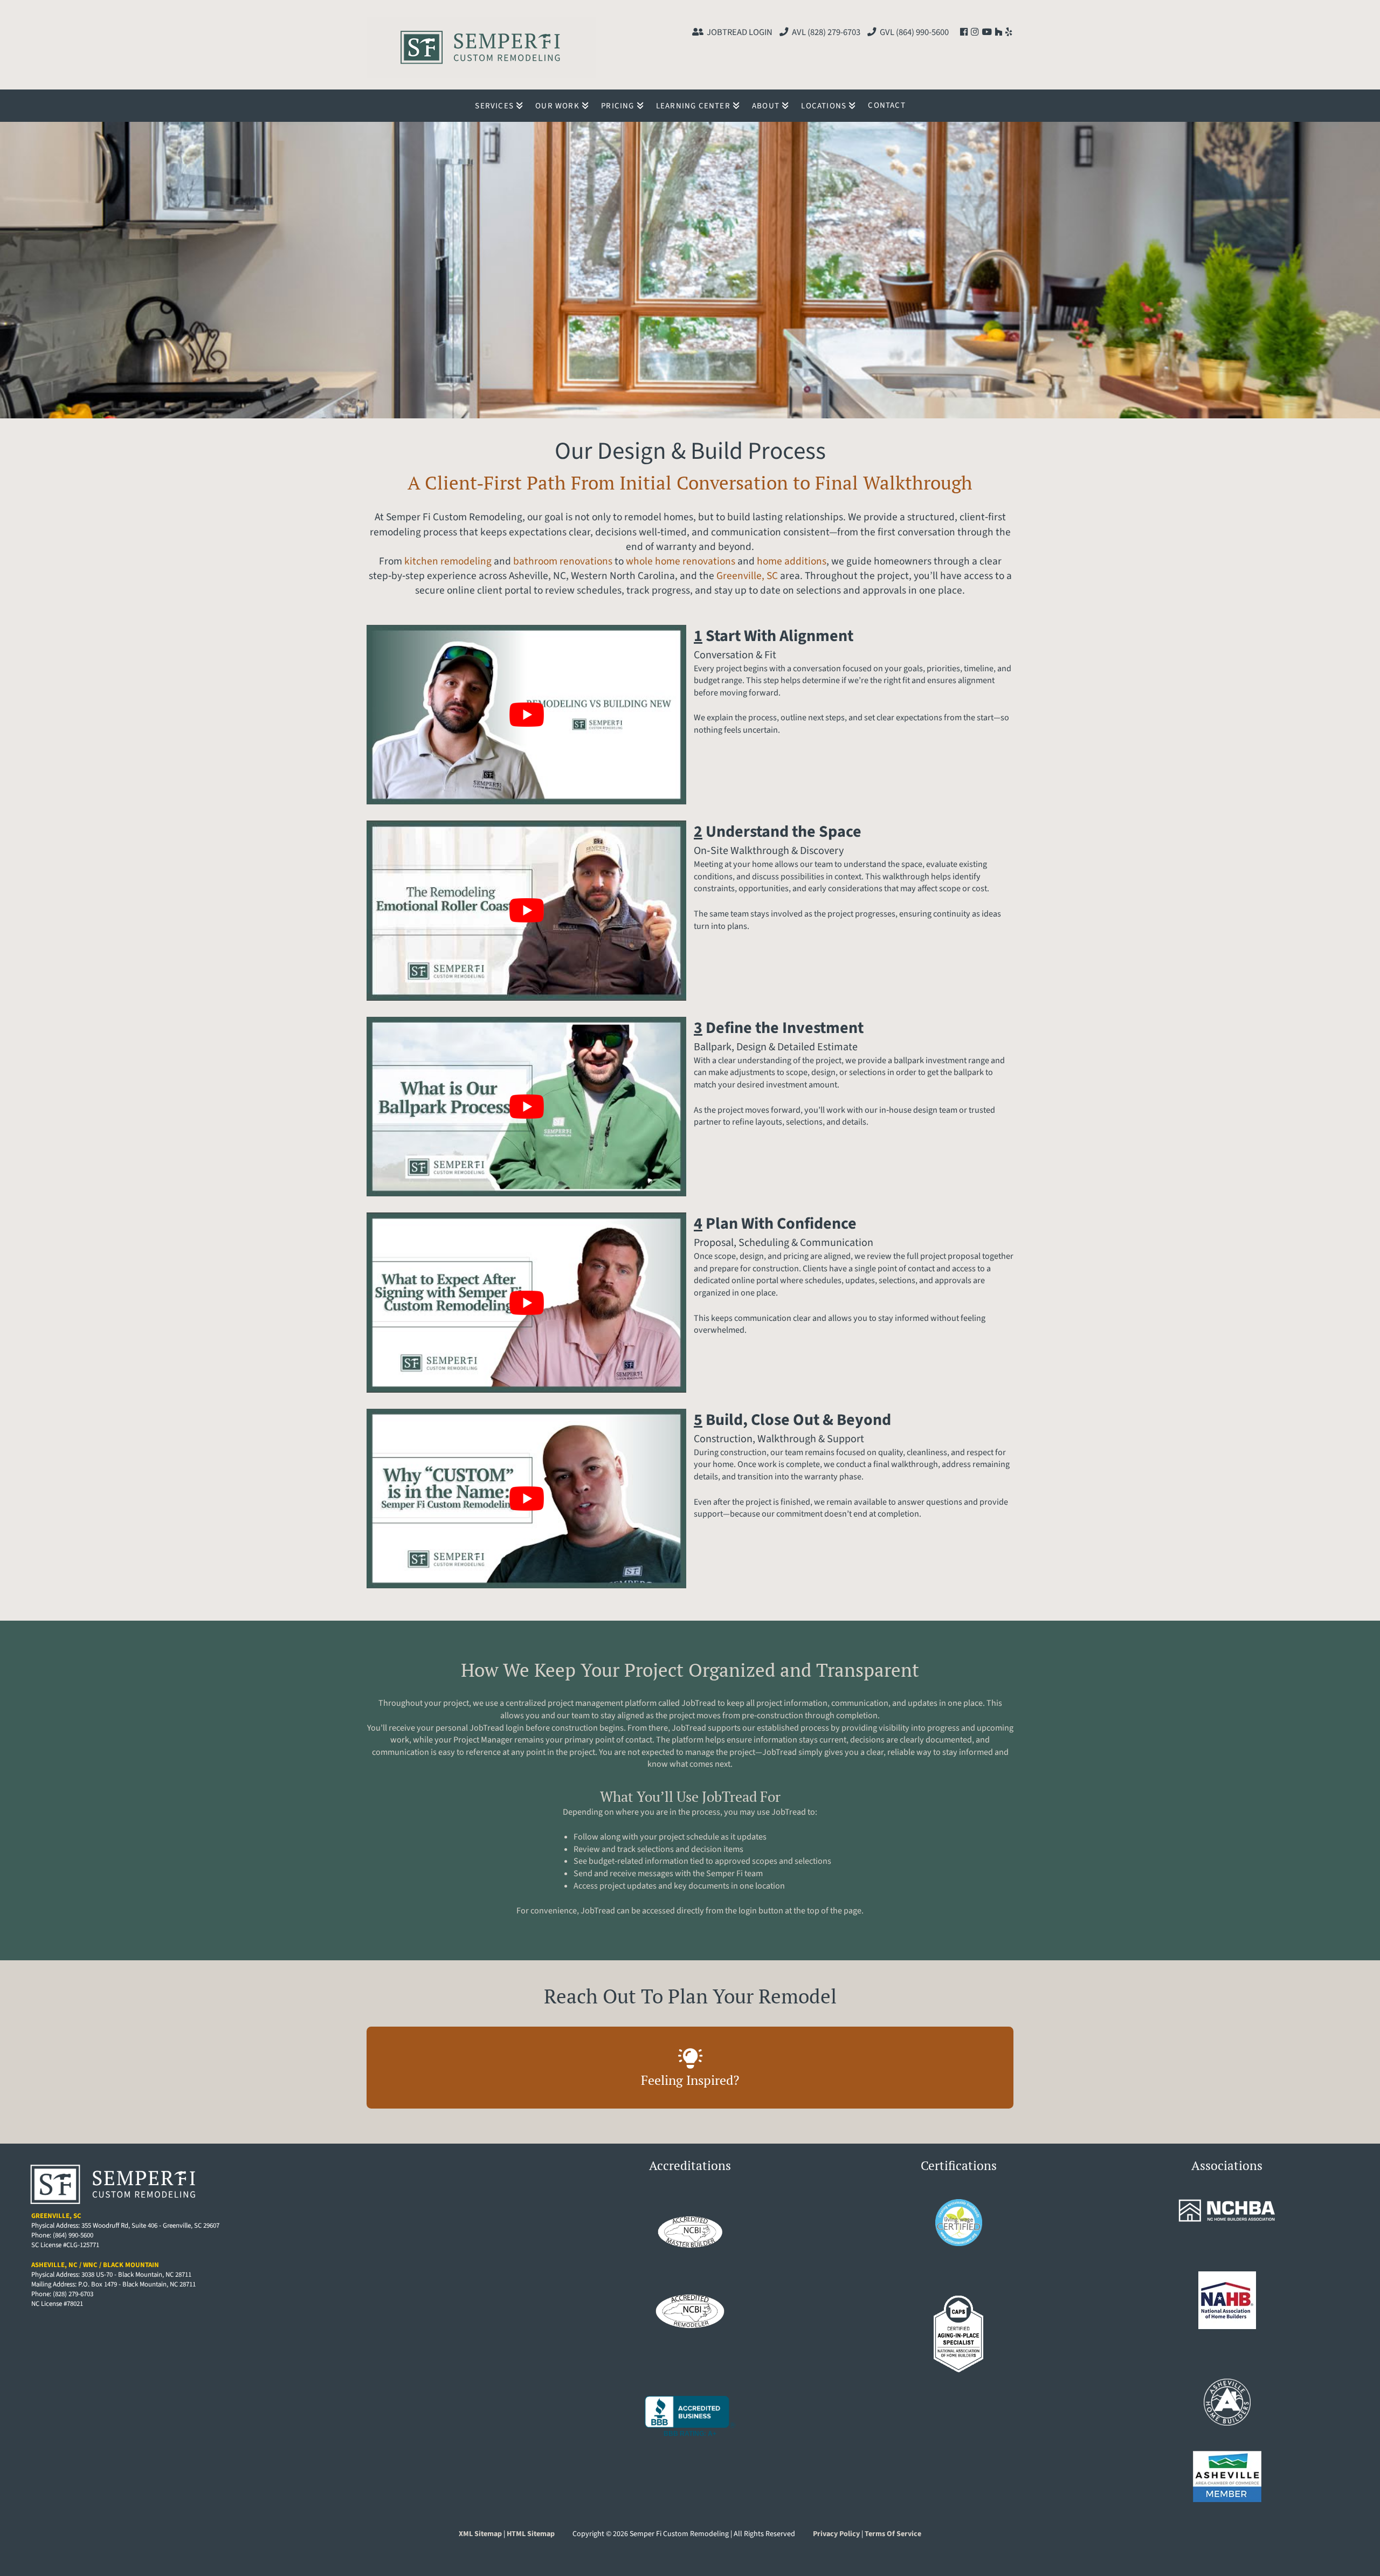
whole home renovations (681, 561)
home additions (792, 561)
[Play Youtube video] (526, 715)
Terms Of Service (893, 2534)
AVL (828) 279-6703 (826, 32)
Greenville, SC (747, 576)
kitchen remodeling (448, 561)
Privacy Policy (836, 2534)
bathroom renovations (563, 561)
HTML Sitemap (532, 2534)
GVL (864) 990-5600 (914, 32)
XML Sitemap (480, 2534)
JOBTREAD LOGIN (740, 32)
